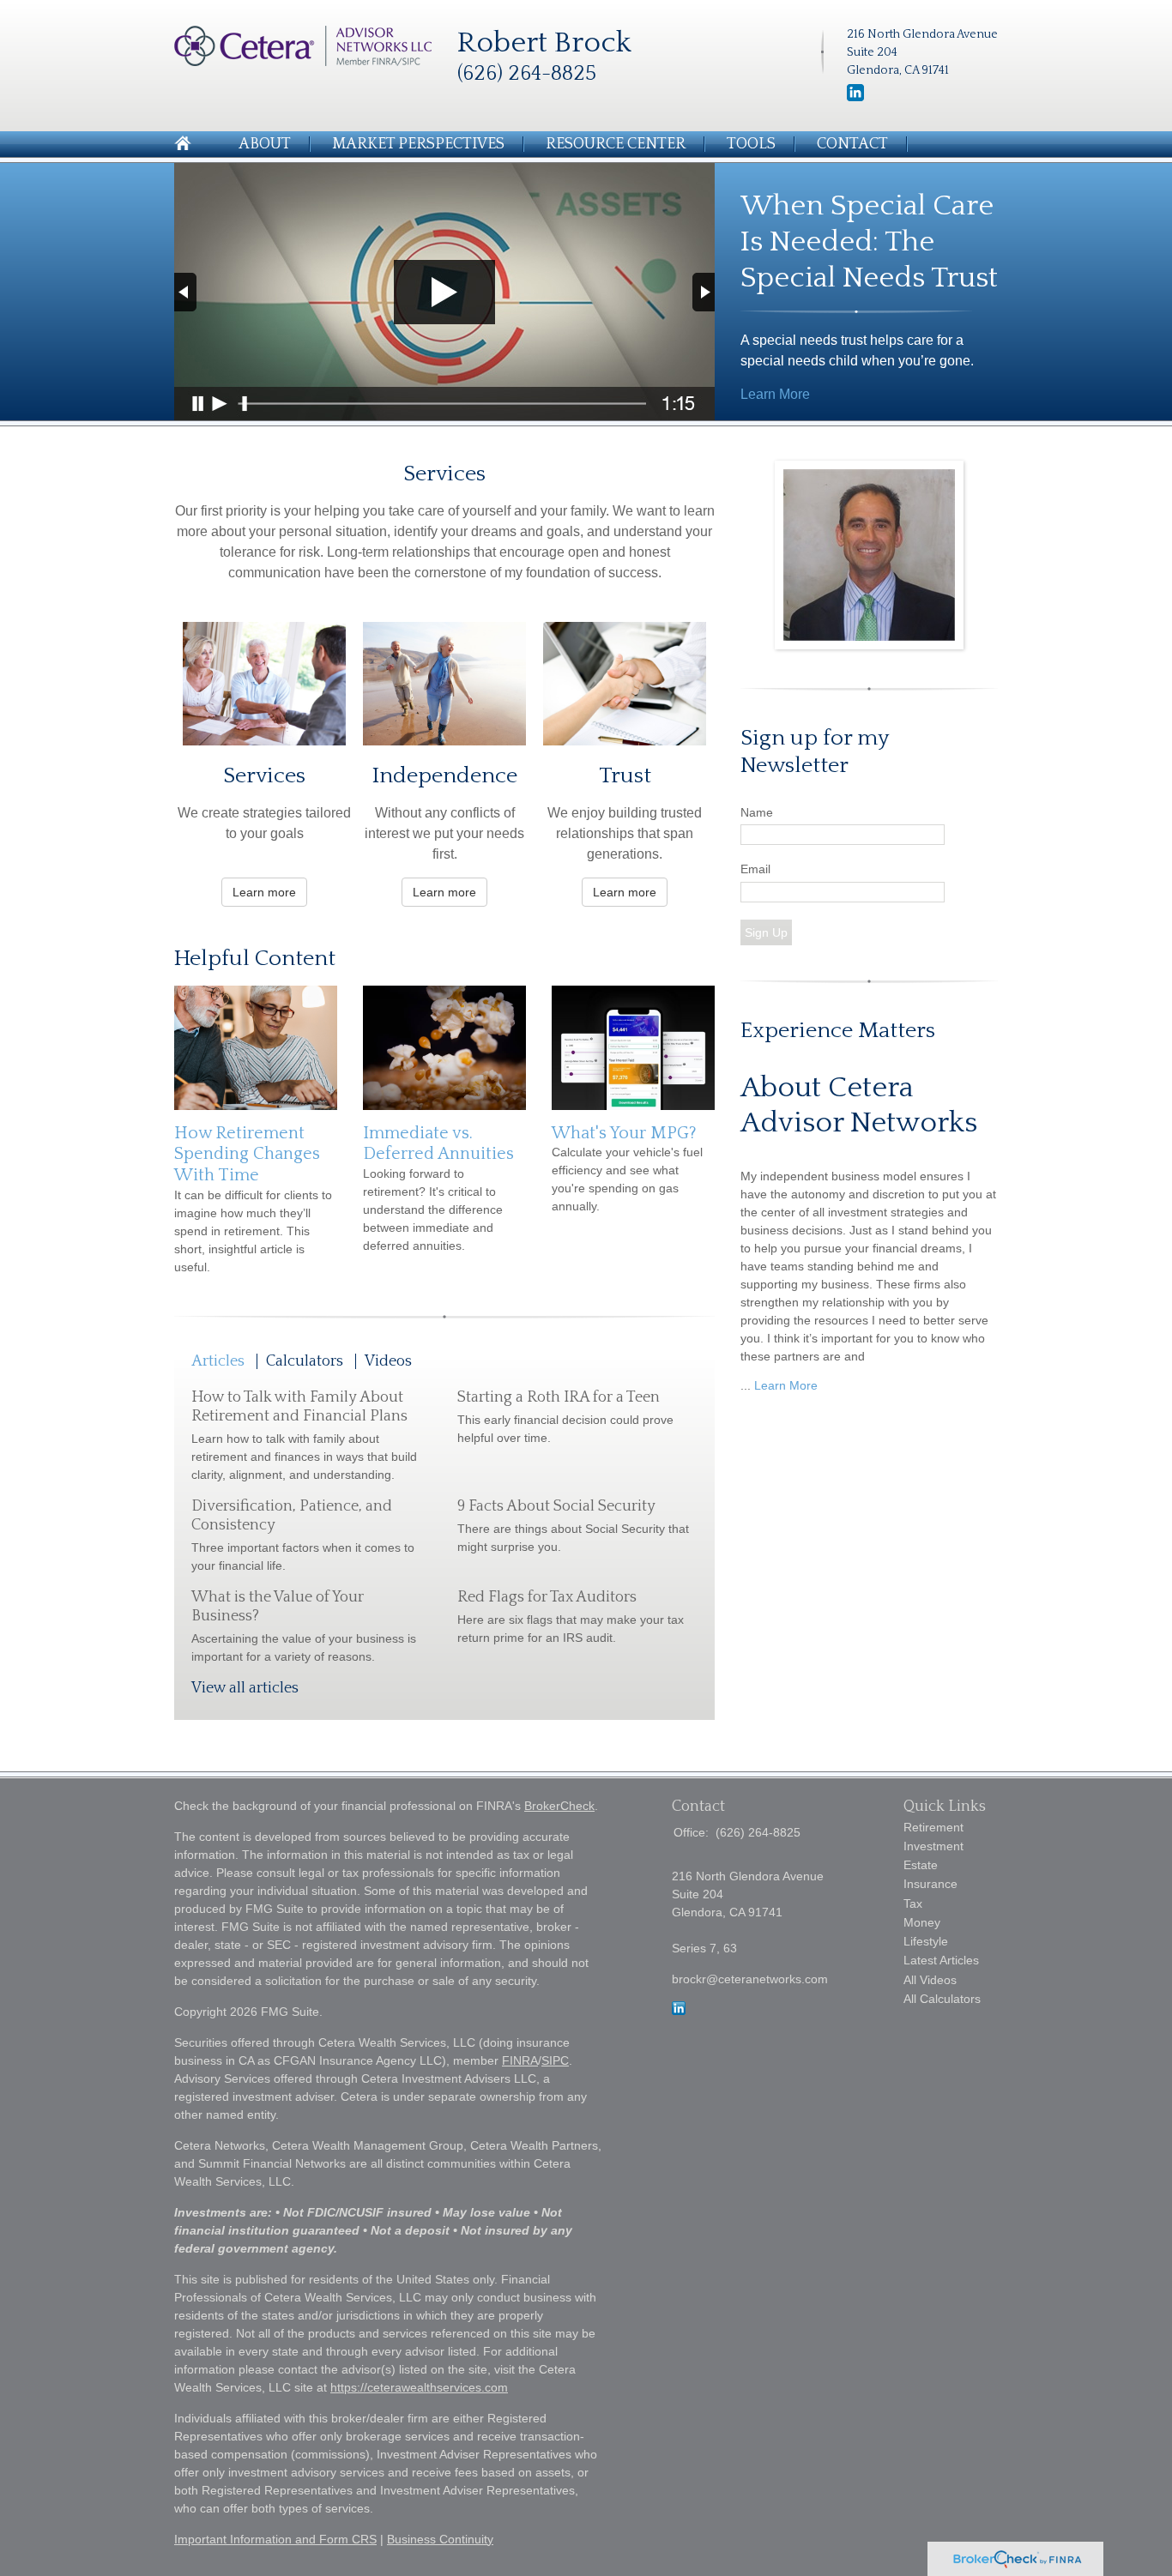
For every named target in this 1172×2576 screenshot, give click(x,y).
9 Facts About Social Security (556, 1506)
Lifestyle (926, 1941)
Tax (913, 1903)
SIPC (555, 2060)
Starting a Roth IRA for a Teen (559, 1397)
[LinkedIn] (855, 98)
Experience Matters (838, 1031)
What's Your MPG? (624, 1133)
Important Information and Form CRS (275, 2539)
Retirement (933, 1827)
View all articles (245, 1688)
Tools (751, 144)
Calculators (305, 1361)
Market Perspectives (418, 144)
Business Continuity (440, 2539)
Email (755, 869)
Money (922, 1922)
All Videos (930, 1980)
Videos (388, 1361)
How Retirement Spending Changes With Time (247, 1154)
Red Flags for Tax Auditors (547, 1597)
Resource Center (616, 144)
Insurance (930, 1884)
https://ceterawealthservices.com (419, 2387)
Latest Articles (941, 1960)
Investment (933, 1846)
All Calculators (942, 1999)
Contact (852, 144)
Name (757, 812)
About (265, 144)
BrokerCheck (559, 1806)
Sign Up (766, 932)
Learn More (775, 394)
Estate (921, 1865)
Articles (218, 1361)
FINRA (520, 2060)
